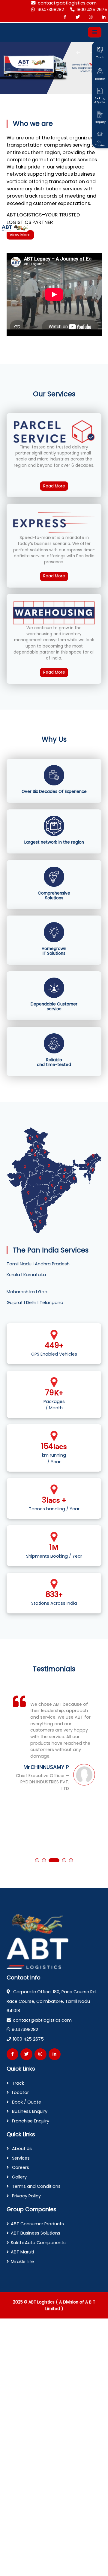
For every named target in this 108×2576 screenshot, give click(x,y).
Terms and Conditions (36, 2186)
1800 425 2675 (92, 10)
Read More (54, 486)
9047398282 (51, 10)
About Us (21, 2149)
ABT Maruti (22, 2252)
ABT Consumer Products (37, 2224)
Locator (20, 2092)
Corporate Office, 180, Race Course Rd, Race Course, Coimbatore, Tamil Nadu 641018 (52, 2001)
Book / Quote (26, 2102)
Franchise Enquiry (30, 2121)
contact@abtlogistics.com (67, 3)
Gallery (19, 2177)
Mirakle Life (22, 2262)
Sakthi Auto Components (38, 2243)
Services (20, 2158)
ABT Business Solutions (36, 2233)
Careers (20, 2167)
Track (17, 2083)
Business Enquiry (29, 2111)
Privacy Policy (26, 2196)
